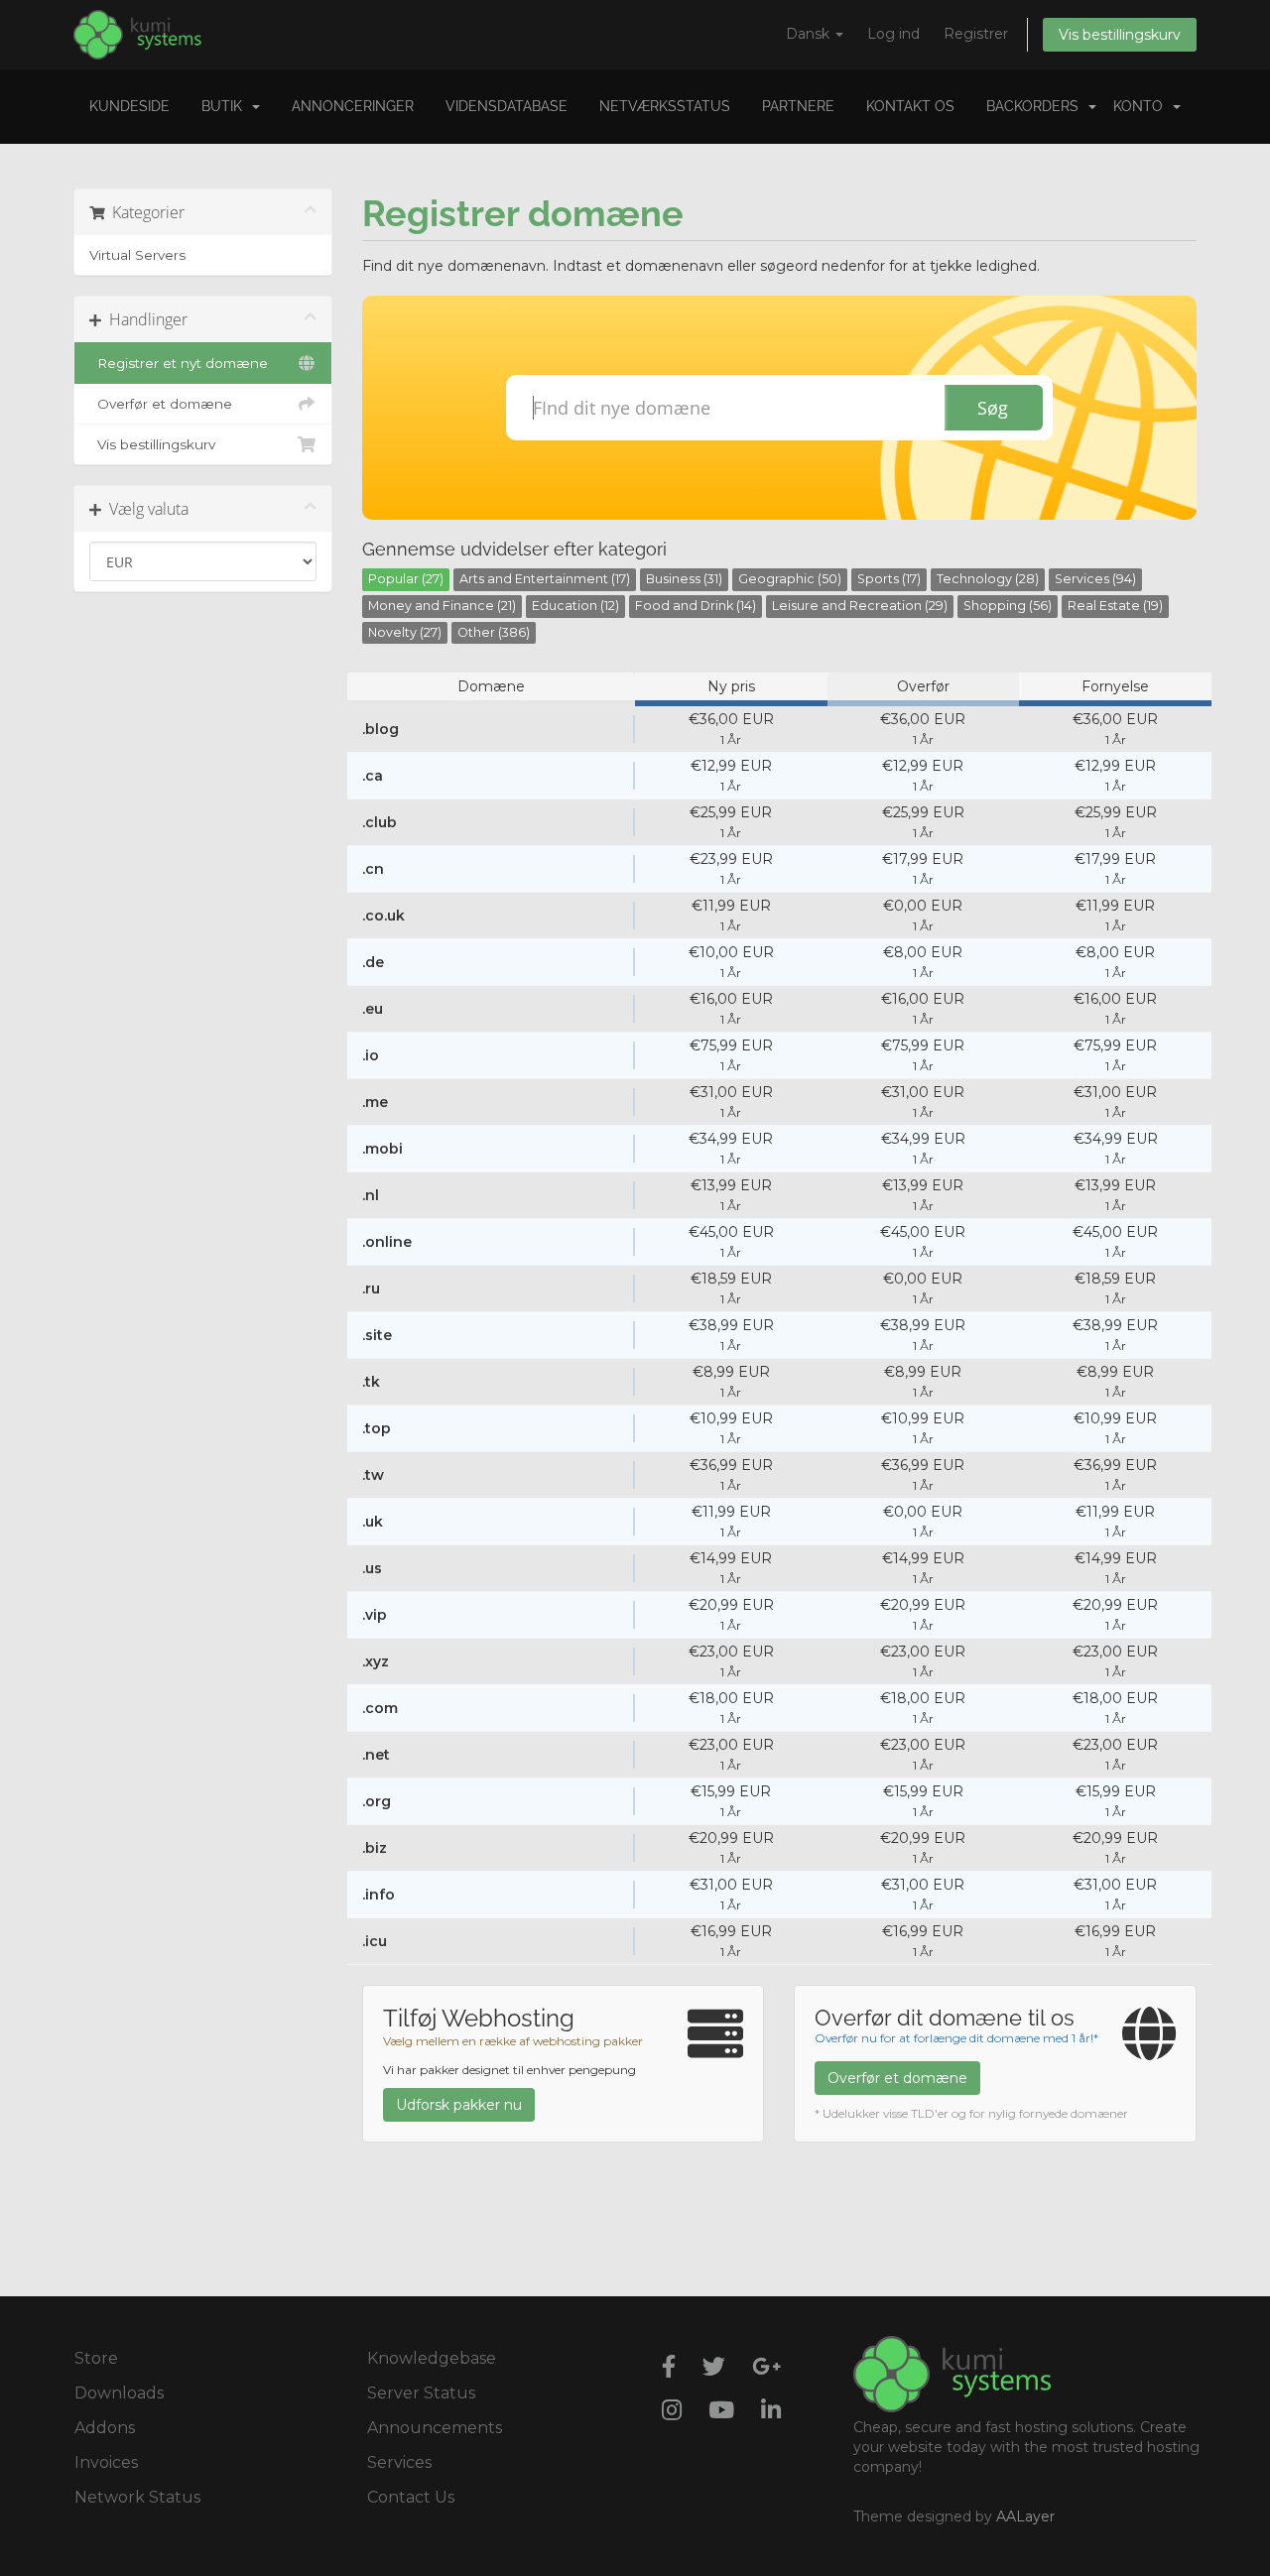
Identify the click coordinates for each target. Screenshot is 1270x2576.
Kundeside (129, 106)
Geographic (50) (790, 579)
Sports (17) (889, 579)
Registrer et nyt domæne (179, 363)
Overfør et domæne (161, 404)
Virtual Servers (137, 255)
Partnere (798, 106)
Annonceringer (353, 106)
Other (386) (494, 632)
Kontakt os (910, 106)
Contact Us (411, 2497)
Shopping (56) (1008, 606)
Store (96, 2358)
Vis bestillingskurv (1120, 35)
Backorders (1036, 106)
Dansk (810, 34)
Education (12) (575, 606)
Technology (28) (988, 579)
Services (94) (1095, 579)
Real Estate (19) (1115, 606)
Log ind (893, 34)
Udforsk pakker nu (459, 2105)
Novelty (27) (405, 632)
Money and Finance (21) (442, 606)
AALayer (1025, 2516)
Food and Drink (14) (696, 606)
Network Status (137, 2497)
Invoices (106, 2462)
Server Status (421, 2393)
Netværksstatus (665, 106)
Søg (993, 408)
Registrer (976, 34)
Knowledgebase (432, 2358)
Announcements (435, 2428)
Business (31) (684, 579)
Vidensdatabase (507, 106)
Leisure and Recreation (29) (860, 606)
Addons (105, 2428)
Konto (1142, 106)
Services (399, 2462)
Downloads (119, 2393)
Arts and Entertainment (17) (545, 579)
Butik (226, 106)
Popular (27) (406, 579)
